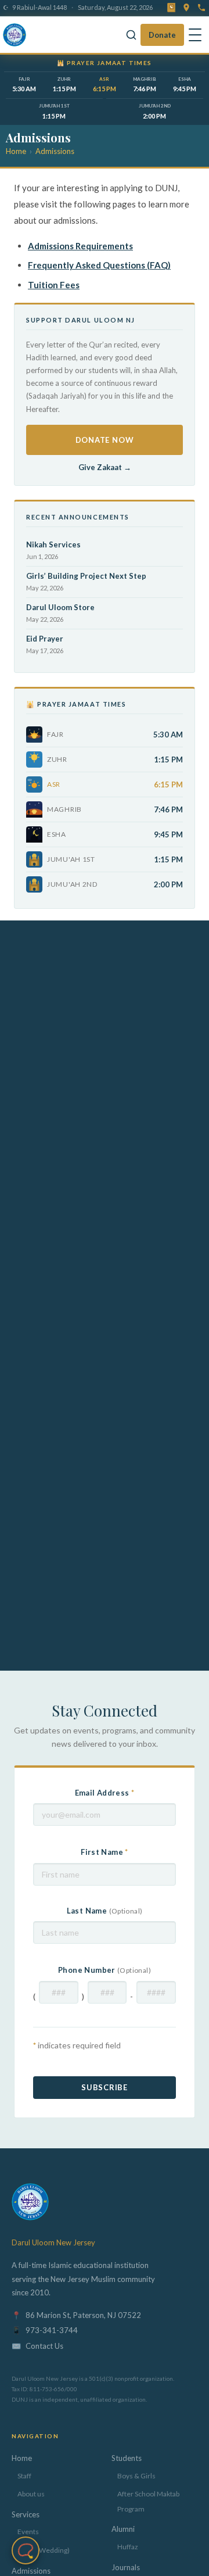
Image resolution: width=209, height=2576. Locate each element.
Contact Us (44, 2346)
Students (127, 2458)
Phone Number (105, 1970)
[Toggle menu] (195, 35)
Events (28, 2532)
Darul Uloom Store (60, 607)
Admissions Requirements (80, 246)
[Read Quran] (171, 8)
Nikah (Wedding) (44, 2550)
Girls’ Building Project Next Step (86, 576)
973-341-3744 (52, 2330)
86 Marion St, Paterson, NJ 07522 (83, 2315)
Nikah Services (53, 544)
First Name (105, 1852)
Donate (162, 35)
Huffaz (128, 2547)
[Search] (131, 35)
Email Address (105, 1793)
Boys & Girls (136, 2476)
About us (31, 2494)
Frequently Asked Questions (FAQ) (99, 265)
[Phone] (201, 8)
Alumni (123, 2529)
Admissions (55, 151)
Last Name (105, 1911)
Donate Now (105, 440)
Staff (24, 2476)
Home (16, 151)
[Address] (186, 8)
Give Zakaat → (105, 467)
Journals (126, 2567)
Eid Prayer (45, 639)
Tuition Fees (54, 285)
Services (26, 2514)
